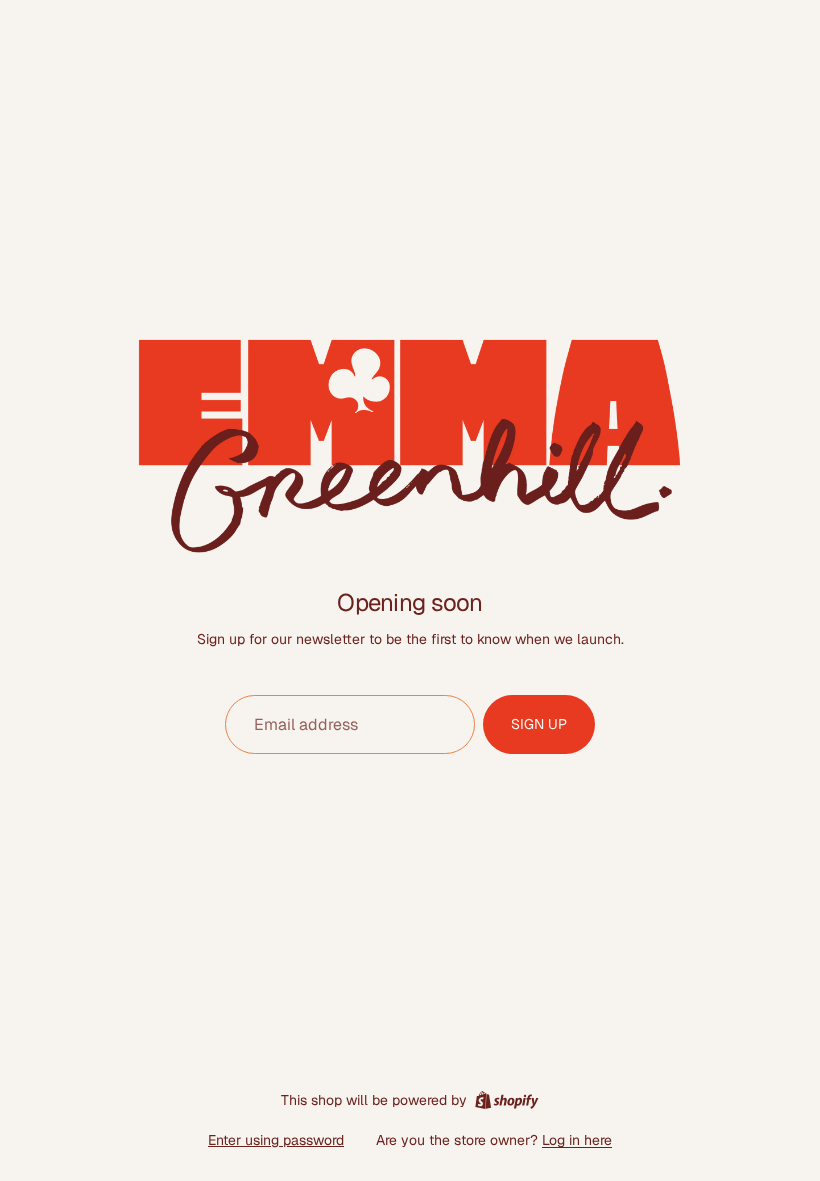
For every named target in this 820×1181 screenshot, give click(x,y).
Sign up (539, 724)
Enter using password (276, 1140)
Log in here (577, 1140)
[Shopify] (506, 1100)
